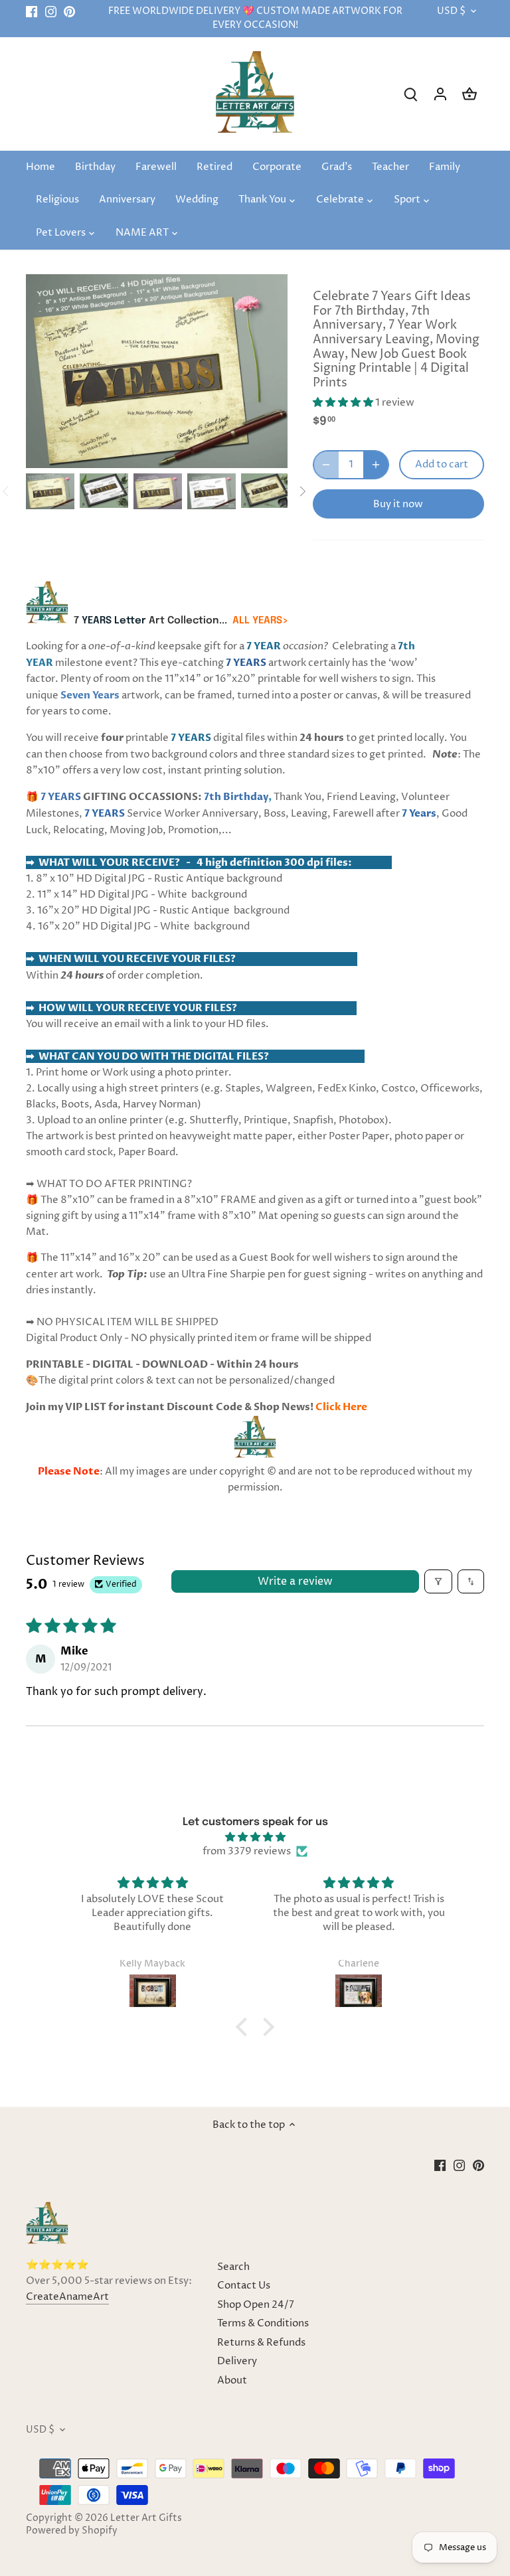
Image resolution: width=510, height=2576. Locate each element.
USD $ (451, 12)
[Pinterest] (69, 12)
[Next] (302, 491)
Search (233, 2267)
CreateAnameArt (67, 2297)
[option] (50, 491)
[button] (344, 403)
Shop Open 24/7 (256, 2305)
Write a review (295, 1581)
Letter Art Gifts (146, 2518)
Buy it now (398, 504)
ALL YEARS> (260, 621)
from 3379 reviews (247, 1851)
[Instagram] (51, 12)
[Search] (411, 94)
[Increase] (376, 465)
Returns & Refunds (261, 2343)
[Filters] (438, 1581)
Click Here (341, 1407)
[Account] (440, 94)
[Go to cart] (469, 94)
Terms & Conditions (263, 2323)
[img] (255, 1837)
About (232, 2380)
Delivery (237, 2361)
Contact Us (244, 2286)
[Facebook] (32, 12)
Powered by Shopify (72, 2531)
